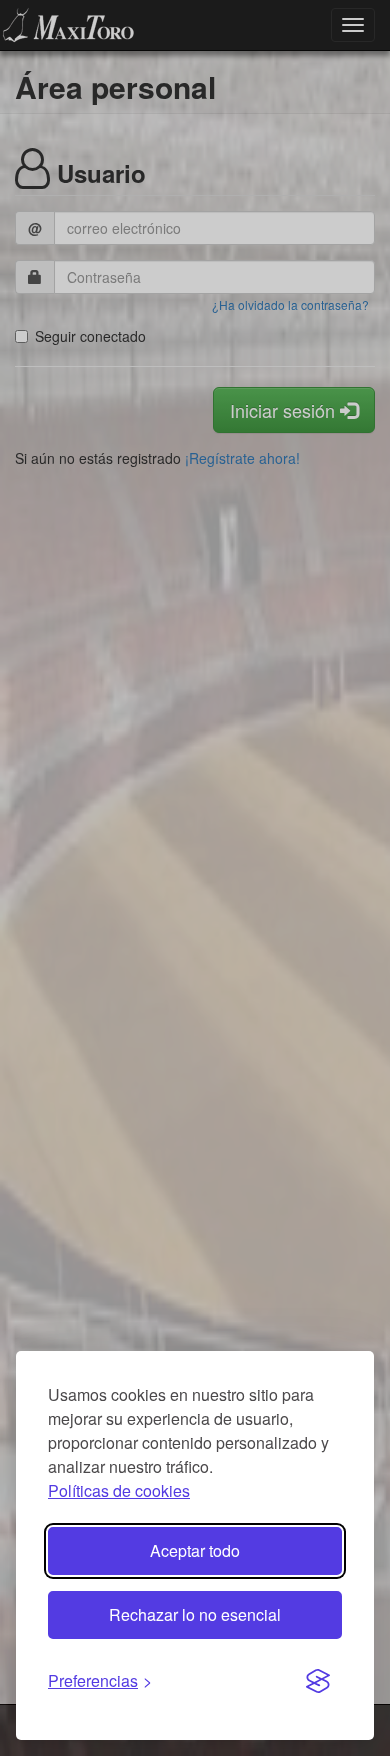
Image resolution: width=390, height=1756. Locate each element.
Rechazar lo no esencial (195, 1614)
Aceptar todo (195, 1550)
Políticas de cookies (119, 1490)
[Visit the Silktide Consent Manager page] (318, 1682)
